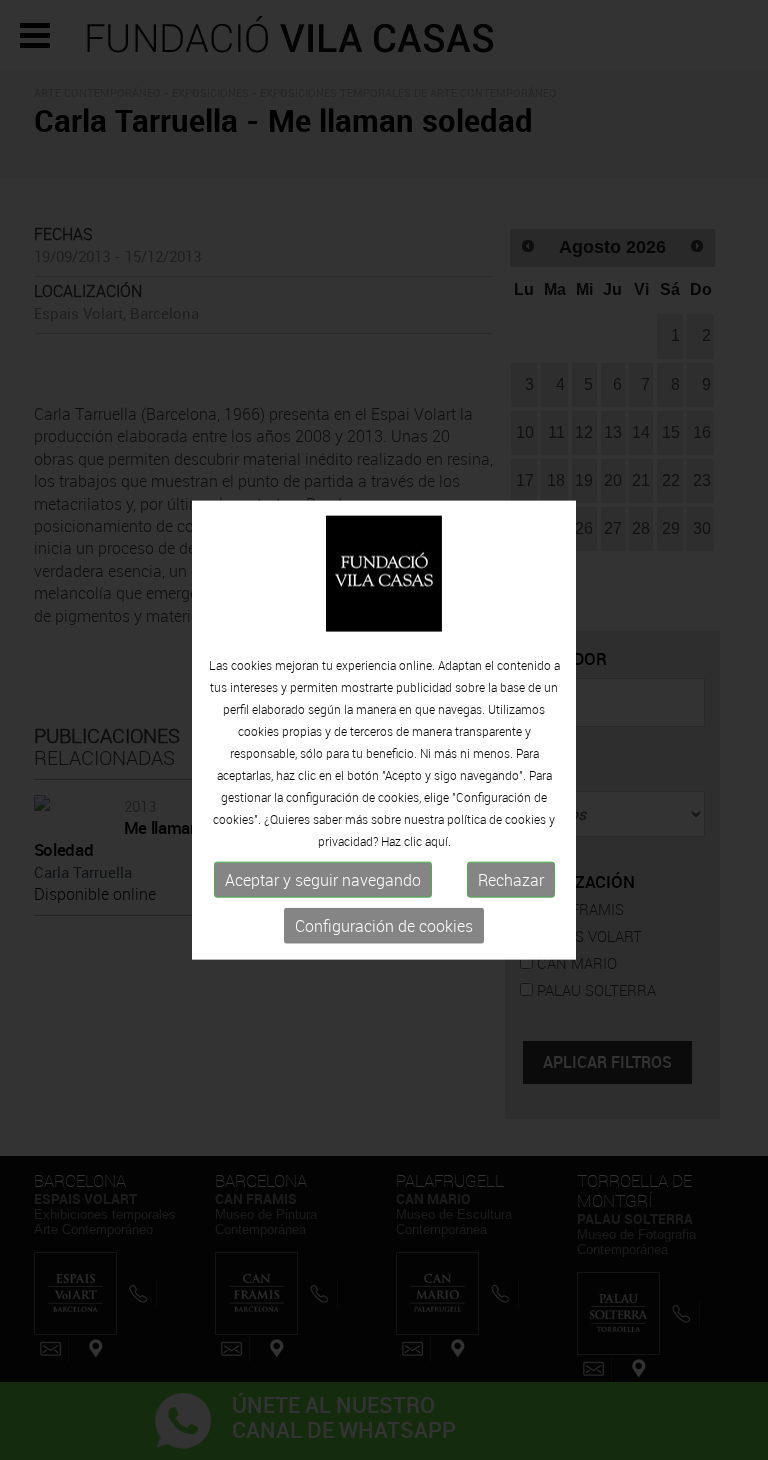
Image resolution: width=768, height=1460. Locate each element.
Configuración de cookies (384, 926)
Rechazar (511, 880)
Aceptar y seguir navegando (323, 880)
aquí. (438, 841)
